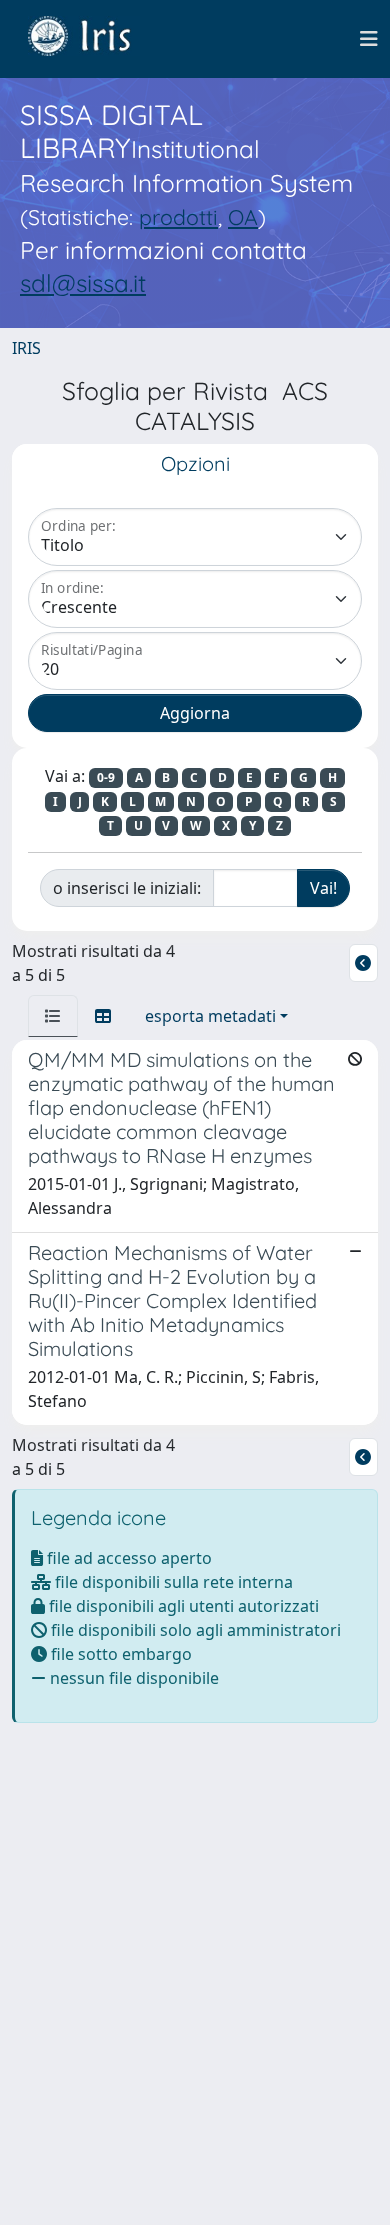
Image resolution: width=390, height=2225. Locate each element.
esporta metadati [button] (210, 1016)
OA (243, 217)
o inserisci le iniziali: (127, 888)
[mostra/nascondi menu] (369, 39)
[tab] (53, 1016)
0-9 (106, 777)
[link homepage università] (94, 39)
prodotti (178, 217)
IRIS (26, 348)
